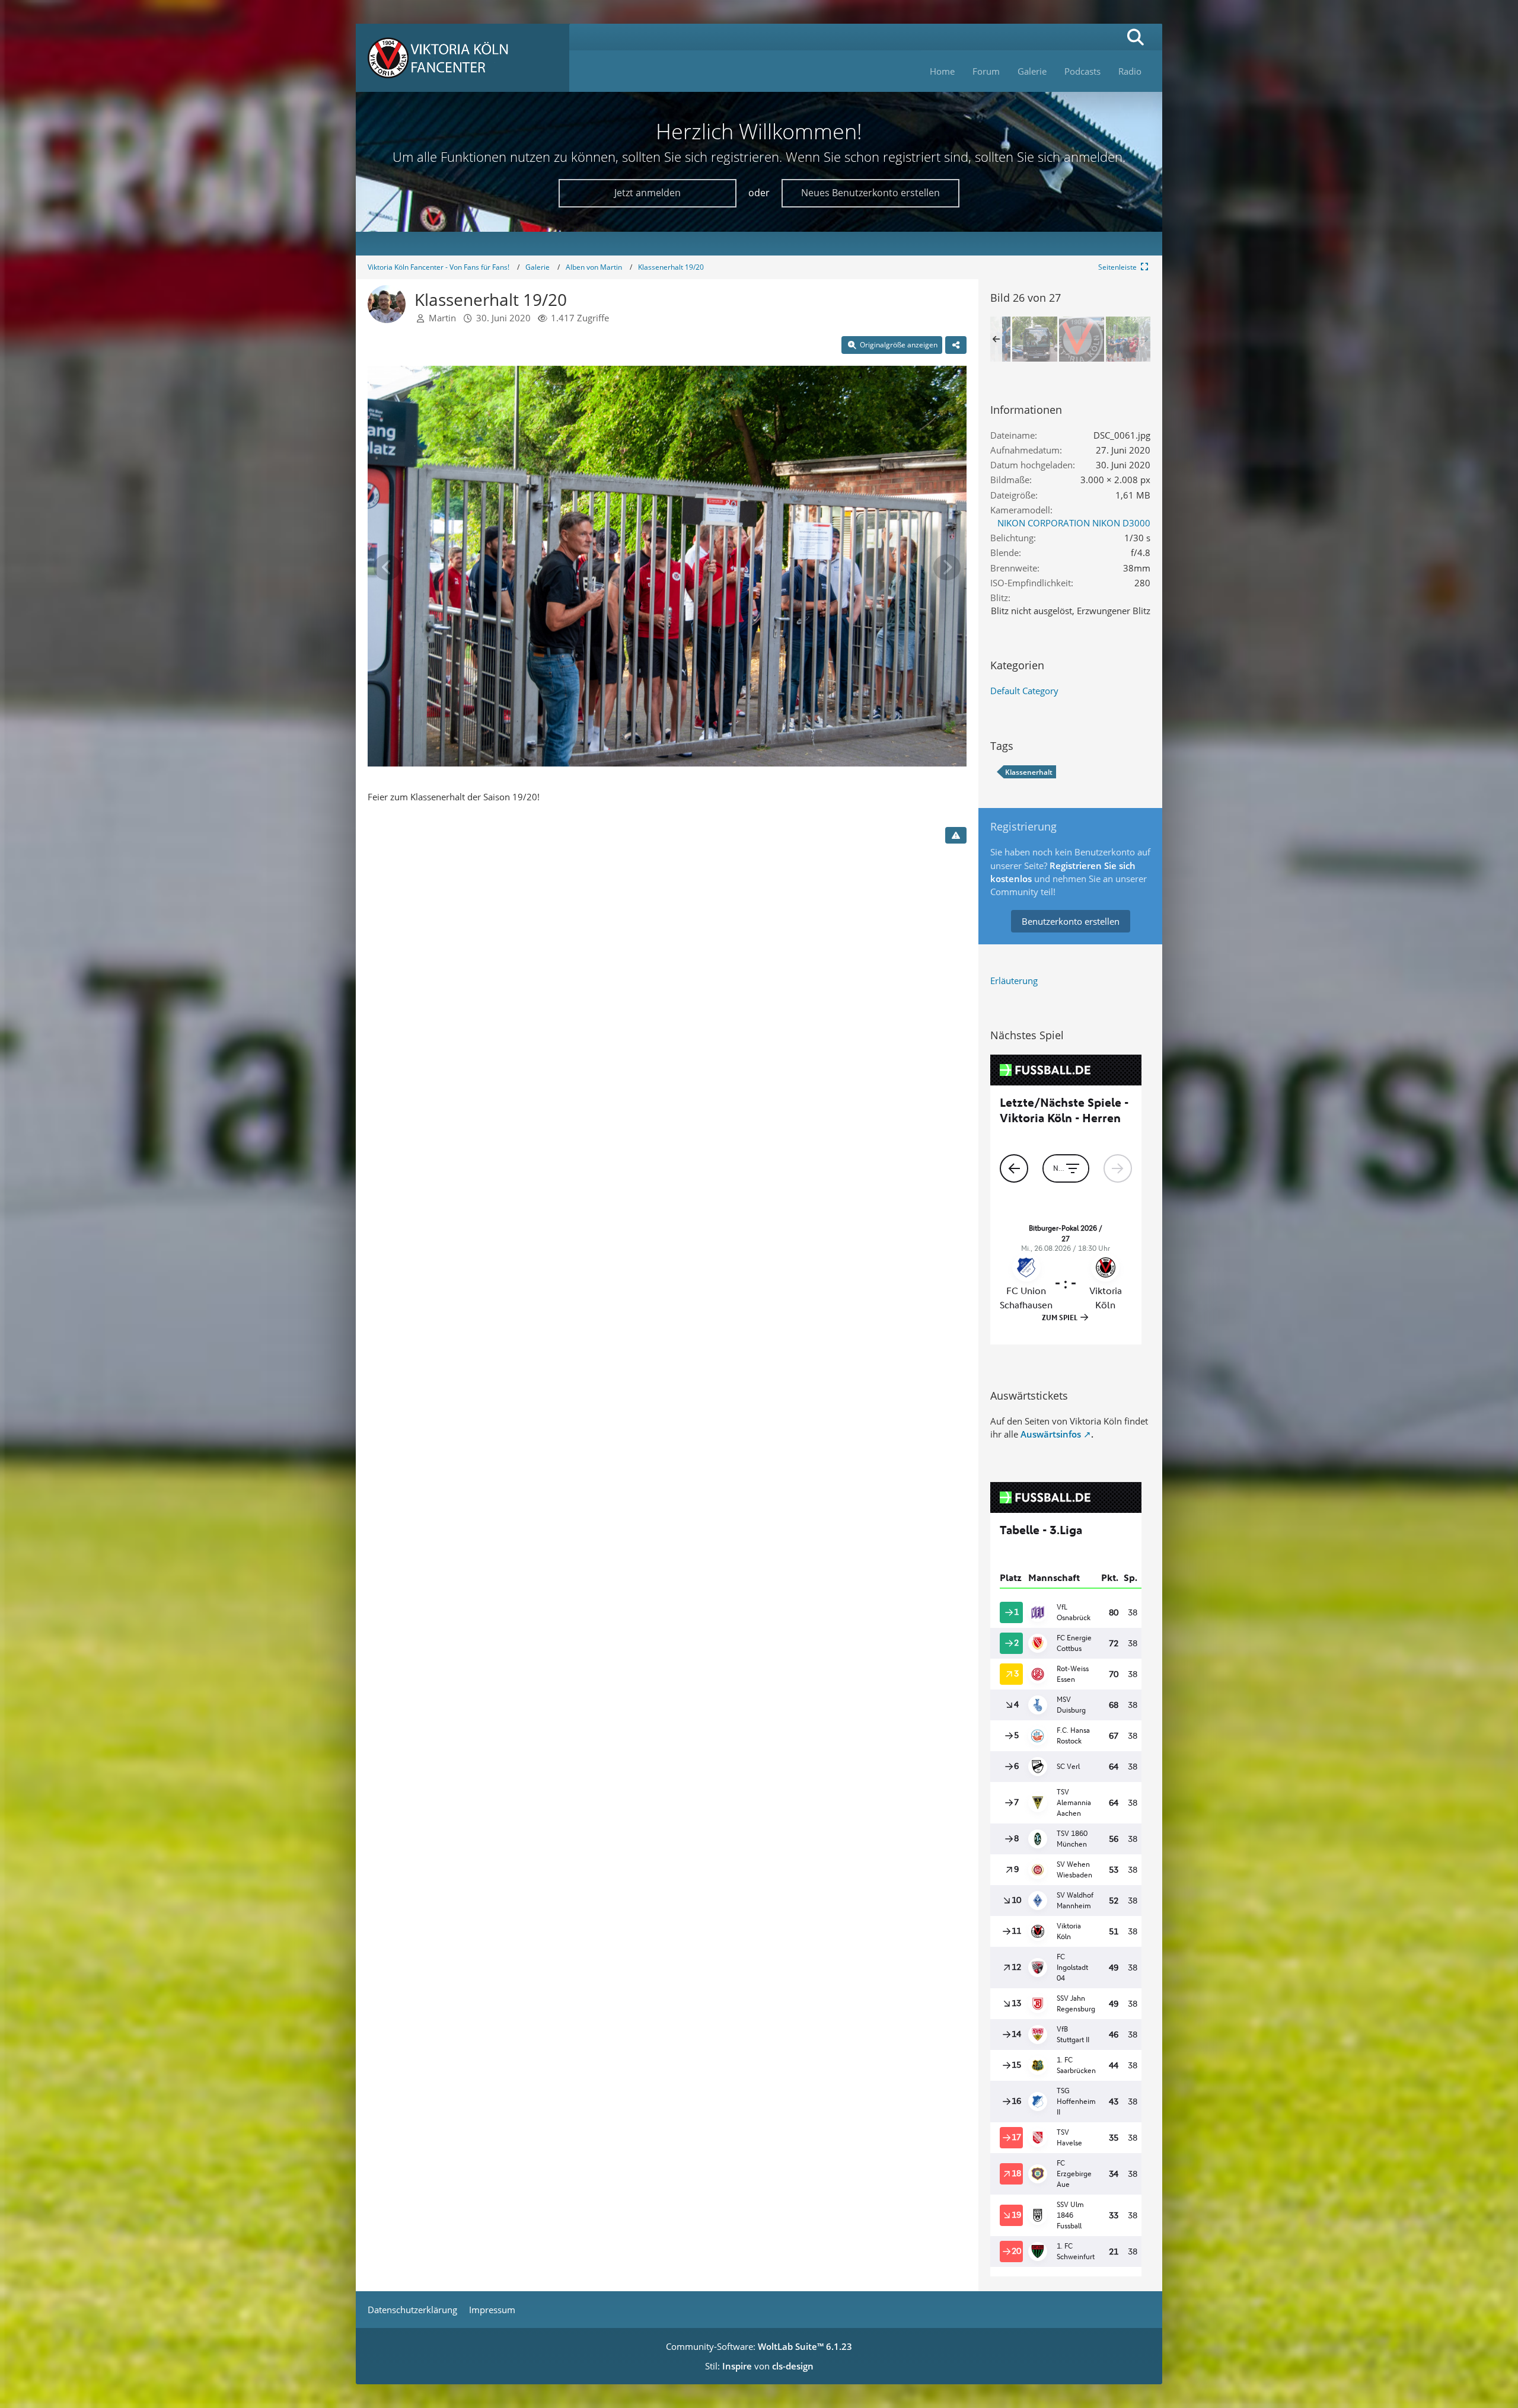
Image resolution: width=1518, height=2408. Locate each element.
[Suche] (1136, 37)
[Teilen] (956, 345)
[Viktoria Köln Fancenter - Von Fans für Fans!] (463, 58)
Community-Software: (759, 2346)
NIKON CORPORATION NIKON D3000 (1074, 523)
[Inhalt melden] (956, 835)
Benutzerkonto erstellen (1071, 921)
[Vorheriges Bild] (387, 567)
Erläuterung (1014, 981)
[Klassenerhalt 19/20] (1035, 339)
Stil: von (759, 2366)
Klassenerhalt (1029, 772)
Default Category (1024, 691)
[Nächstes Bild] (947, 567)
